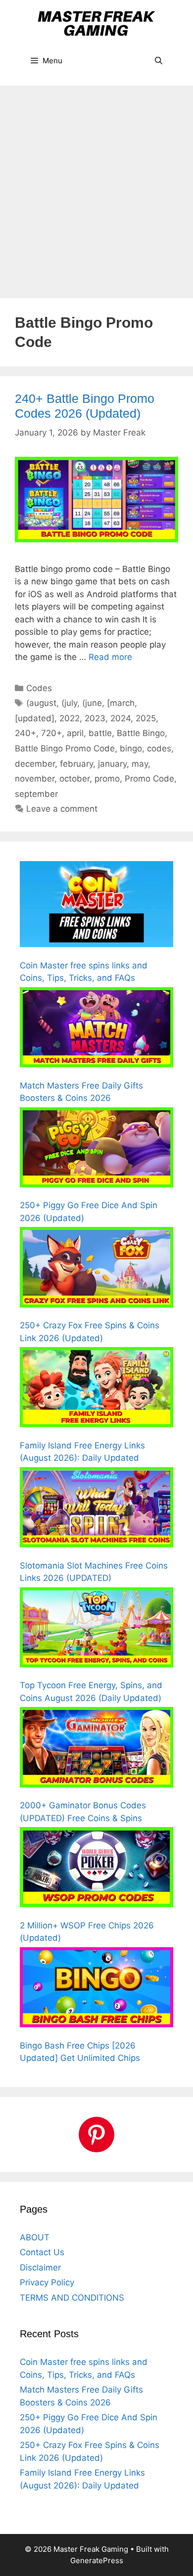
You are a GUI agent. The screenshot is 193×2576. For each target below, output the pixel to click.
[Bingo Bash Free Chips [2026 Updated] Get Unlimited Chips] (96, 1989)
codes (159, 748)
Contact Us (42, 2252)
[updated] (35, 718)
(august (41, 703)
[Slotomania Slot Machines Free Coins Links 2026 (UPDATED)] (96, 1509)
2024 (121, 718)
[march (121, 703)
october (74, 779)
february (76, 764)
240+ (25, 733)
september (36, 794)
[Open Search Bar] (159, 61)
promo (107, 779)
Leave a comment (62, 809)
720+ (51, 733)
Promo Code (149, 779)
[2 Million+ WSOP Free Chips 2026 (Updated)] (96, 1869)
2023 (95, 718)
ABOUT (35, 2237)
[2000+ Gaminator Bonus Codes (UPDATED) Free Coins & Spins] (96, 1749)
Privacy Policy (47, 2282)
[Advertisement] (96, 187)
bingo (131, 748)
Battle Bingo (141, 733)
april (75, 733)
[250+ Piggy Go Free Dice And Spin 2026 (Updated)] (96, 1149)
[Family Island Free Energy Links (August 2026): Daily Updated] (96, 1389)
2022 (70, 718)
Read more (110, 657)
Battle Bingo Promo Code (65, 748)
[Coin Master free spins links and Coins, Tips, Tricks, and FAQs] (96, 906)
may (140, 764)
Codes (39, 688)
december (35, 764)
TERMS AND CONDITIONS (72, 2298)
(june (92, 703)
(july (69, 703)
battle (100, 733)
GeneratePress (97, 2560)
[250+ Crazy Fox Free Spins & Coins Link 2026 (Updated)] (96, 1269)
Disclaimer (40, 2268)
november (35, 779)
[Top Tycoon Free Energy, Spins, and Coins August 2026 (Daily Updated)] (96, 1629)
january (112, 764)
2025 (146, 718)
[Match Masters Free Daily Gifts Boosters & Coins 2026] (96, 1029)
